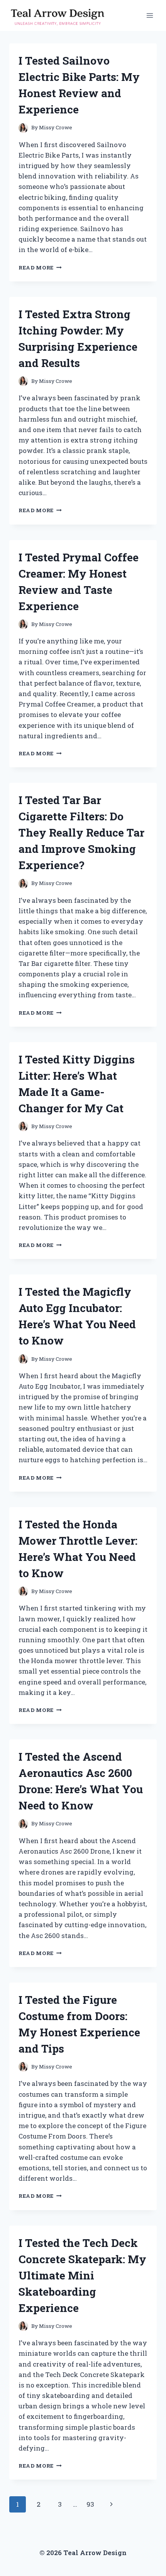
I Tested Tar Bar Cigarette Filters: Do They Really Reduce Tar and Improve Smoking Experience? (81, 833)
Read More (40, 268)
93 (90, 2504)
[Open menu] (150, 15)
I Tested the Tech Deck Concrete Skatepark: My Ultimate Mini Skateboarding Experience (82, 2275)
